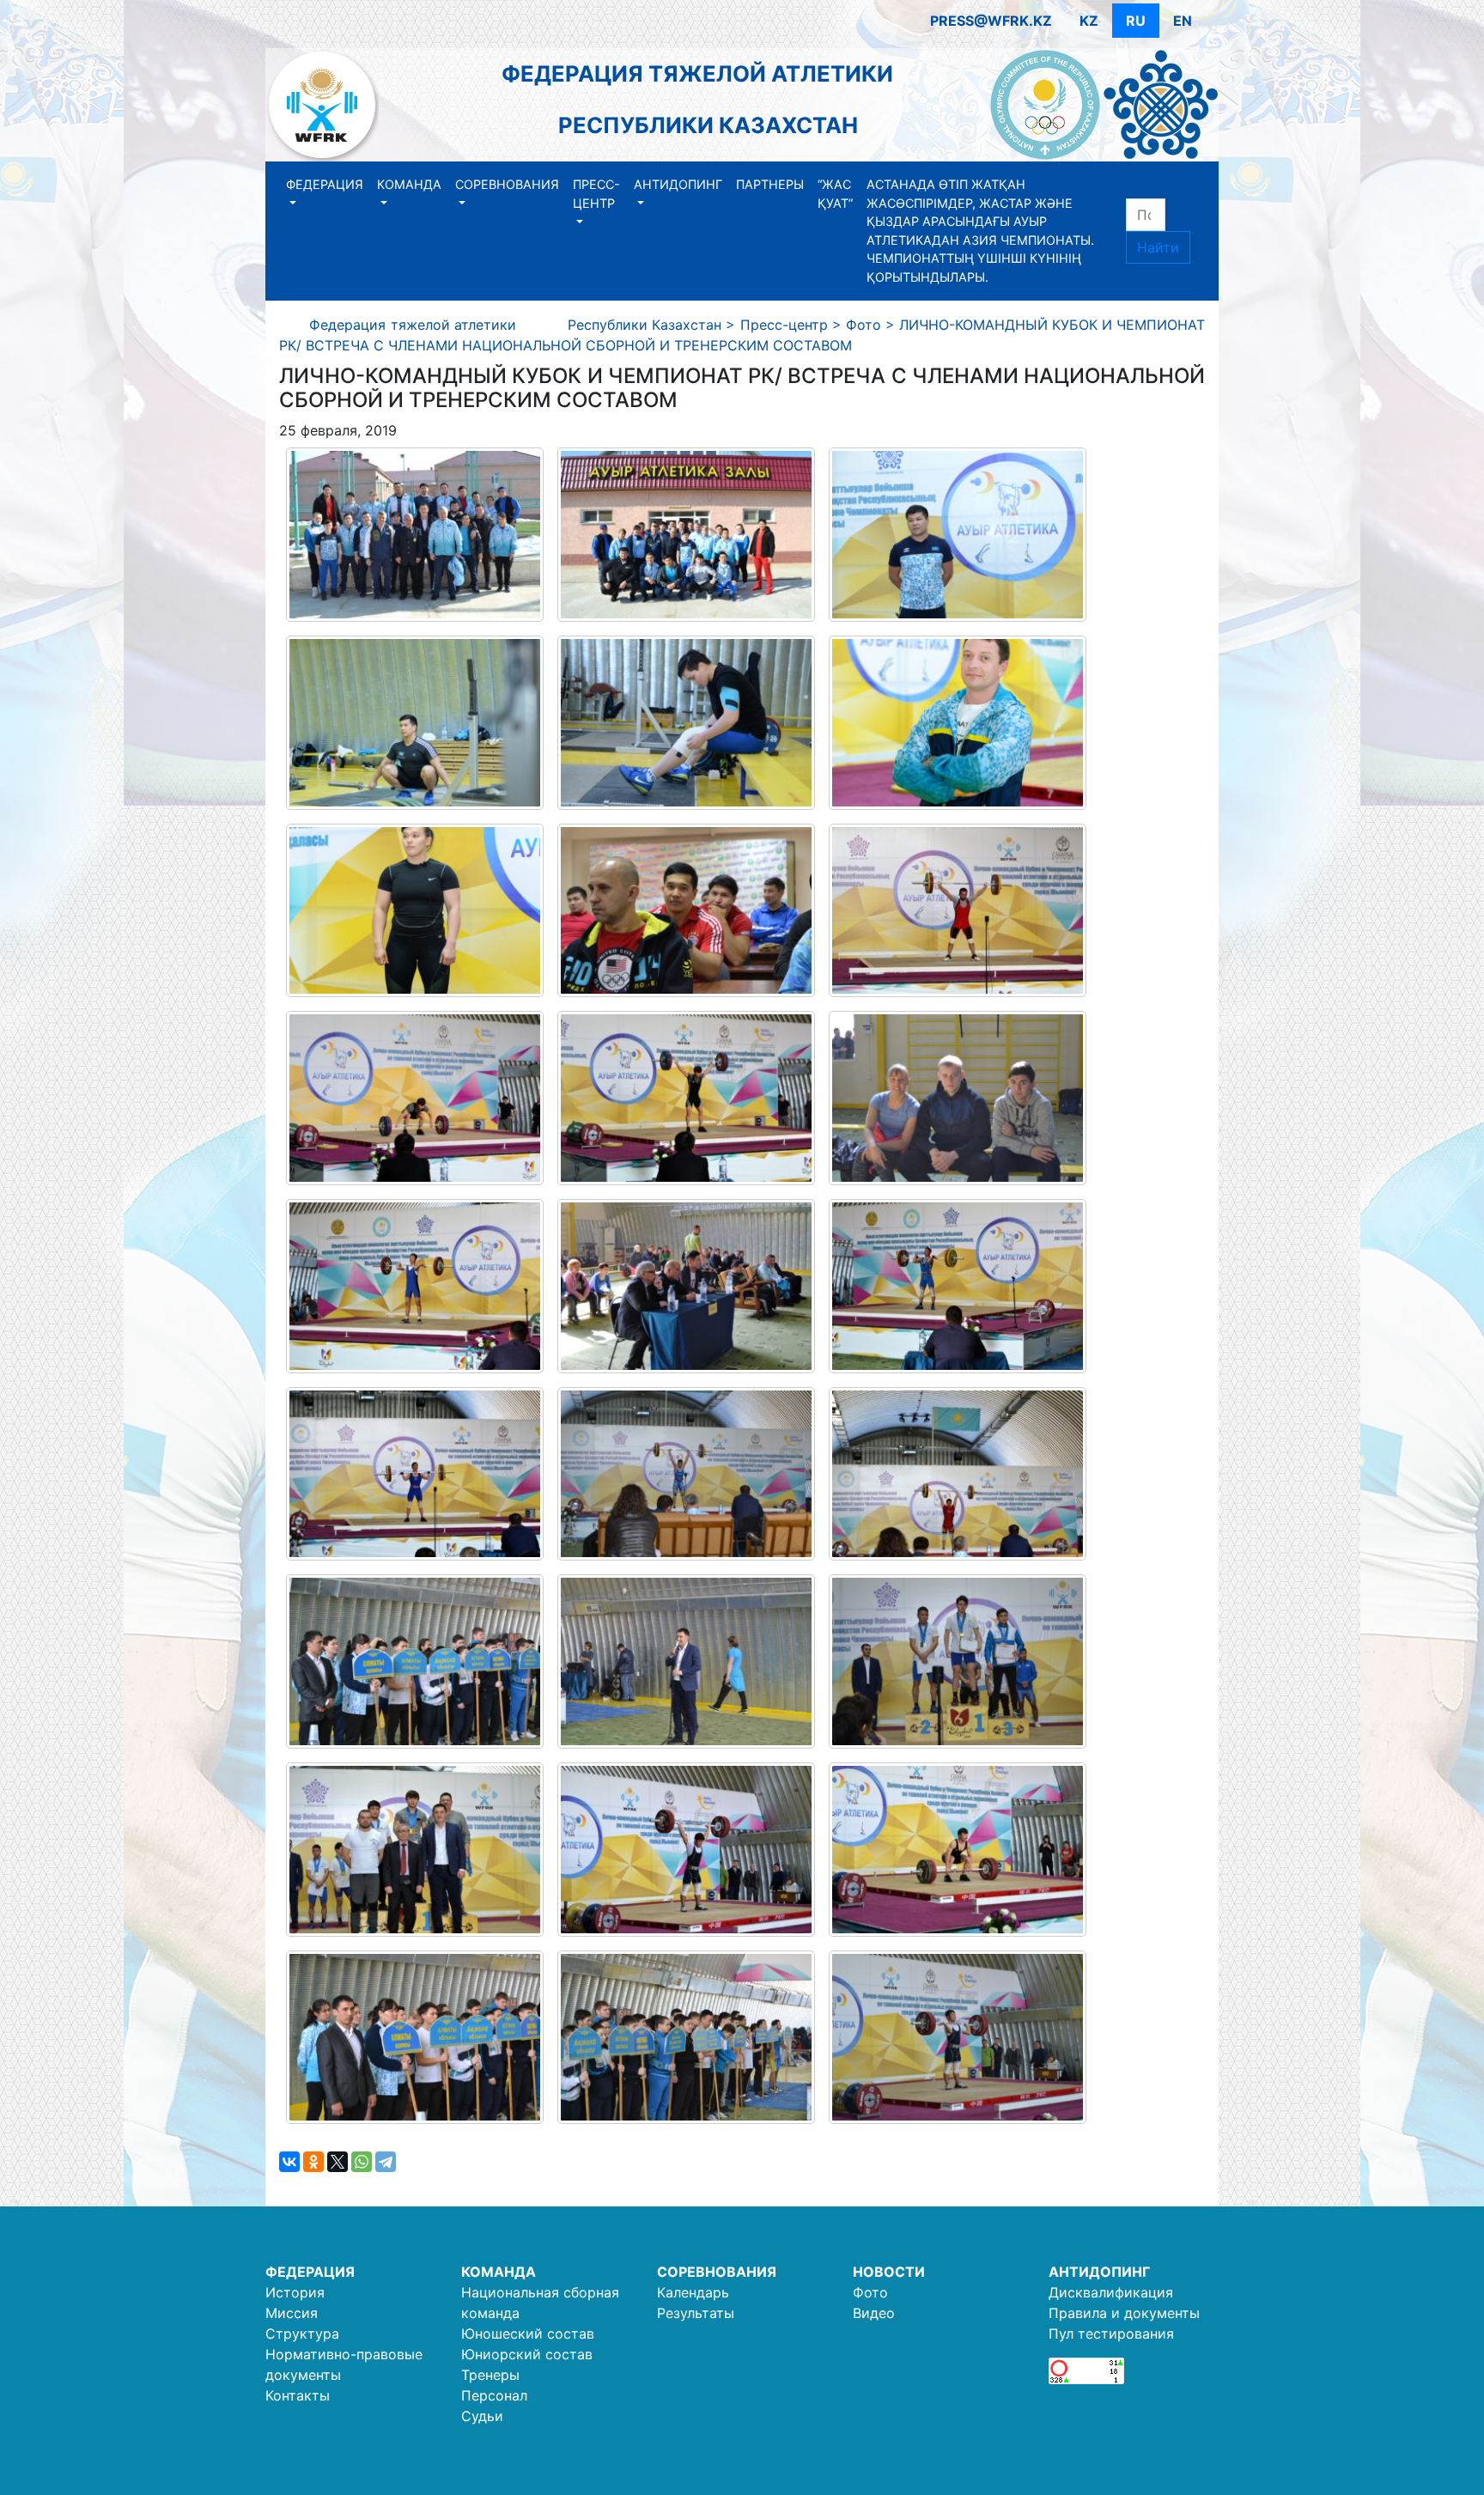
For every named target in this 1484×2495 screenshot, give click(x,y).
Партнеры (770, 184)
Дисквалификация (1111, 2292)
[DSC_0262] (958, 1098)
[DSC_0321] (415, 1474)
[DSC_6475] (958, 535)
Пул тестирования (1111, 2334)
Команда (409, 184)
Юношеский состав (528, 2334)
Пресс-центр (596, 194)
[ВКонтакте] (289, 2162)
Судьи (482, 2416)
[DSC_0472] (415, 535)
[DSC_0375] (686, 2038)
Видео (874, 2313)
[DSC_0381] (686, 1661)
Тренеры (490, 2375)
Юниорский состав (527, 2354)
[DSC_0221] (686, 911)
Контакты (298, 2395)
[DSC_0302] (415, 1286)
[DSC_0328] (958, 1474)
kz (1089, 21)
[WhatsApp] (362, 2162)
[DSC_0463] (415, 1850)
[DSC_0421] (958, 1661)
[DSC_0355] (958, 2038)
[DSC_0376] (415, 1661)
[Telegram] (386, 2162)
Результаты (696, 2313)
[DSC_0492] (686, 535)
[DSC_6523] (686, 723)
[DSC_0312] (686, 1286)
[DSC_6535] (958, 723)
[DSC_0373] (415, 2038)
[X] (338, 2162)
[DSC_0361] (958, 1850)
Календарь (693, 2292)
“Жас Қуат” (835, 194)
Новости (889, 2272)
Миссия (292, 2313)
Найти (1158, 247)
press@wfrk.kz (991, 21)
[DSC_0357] (686, 1850)
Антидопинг (678, 184)
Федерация (325, 184)
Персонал (494, 2395)
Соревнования (507, 184)
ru (1136, 21)
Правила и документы (1124, 2313)
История (295, 2292)
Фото (870, 2292)
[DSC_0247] (958, 911)
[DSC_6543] (415, 911)
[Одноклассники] (313, 2162)
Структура (302, 2334)
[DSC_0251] (415, 1098)
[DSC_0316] (958, 1286)
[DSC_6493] (415, 723)
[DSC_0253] (686, 1098)
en (1183, 21)
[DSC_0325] (686, 1474)
